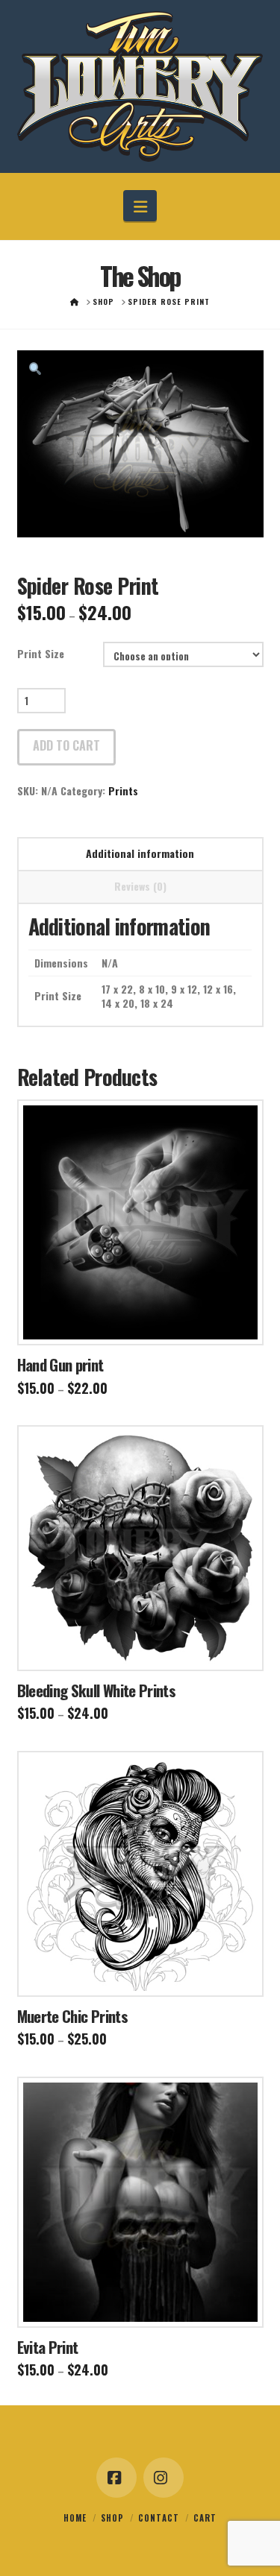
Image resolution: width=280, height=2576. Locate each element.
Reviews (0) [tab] (140, 886)
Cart (205, 2518)
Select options (145, 1320)
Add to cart (66, 745)
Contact (159, 2518)
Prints (123, 790)
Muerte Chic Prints (72, 2016)
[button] (140, 206)
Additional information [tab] (140, 853)
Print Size (41, 653)
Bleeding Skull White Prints (97, 1690)
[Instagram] (164, 2478)
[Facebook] (116, 2478)
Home (75, 2518)
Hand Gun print (60, 1364)
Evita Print (48, 2347)
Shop (112, 2518)
